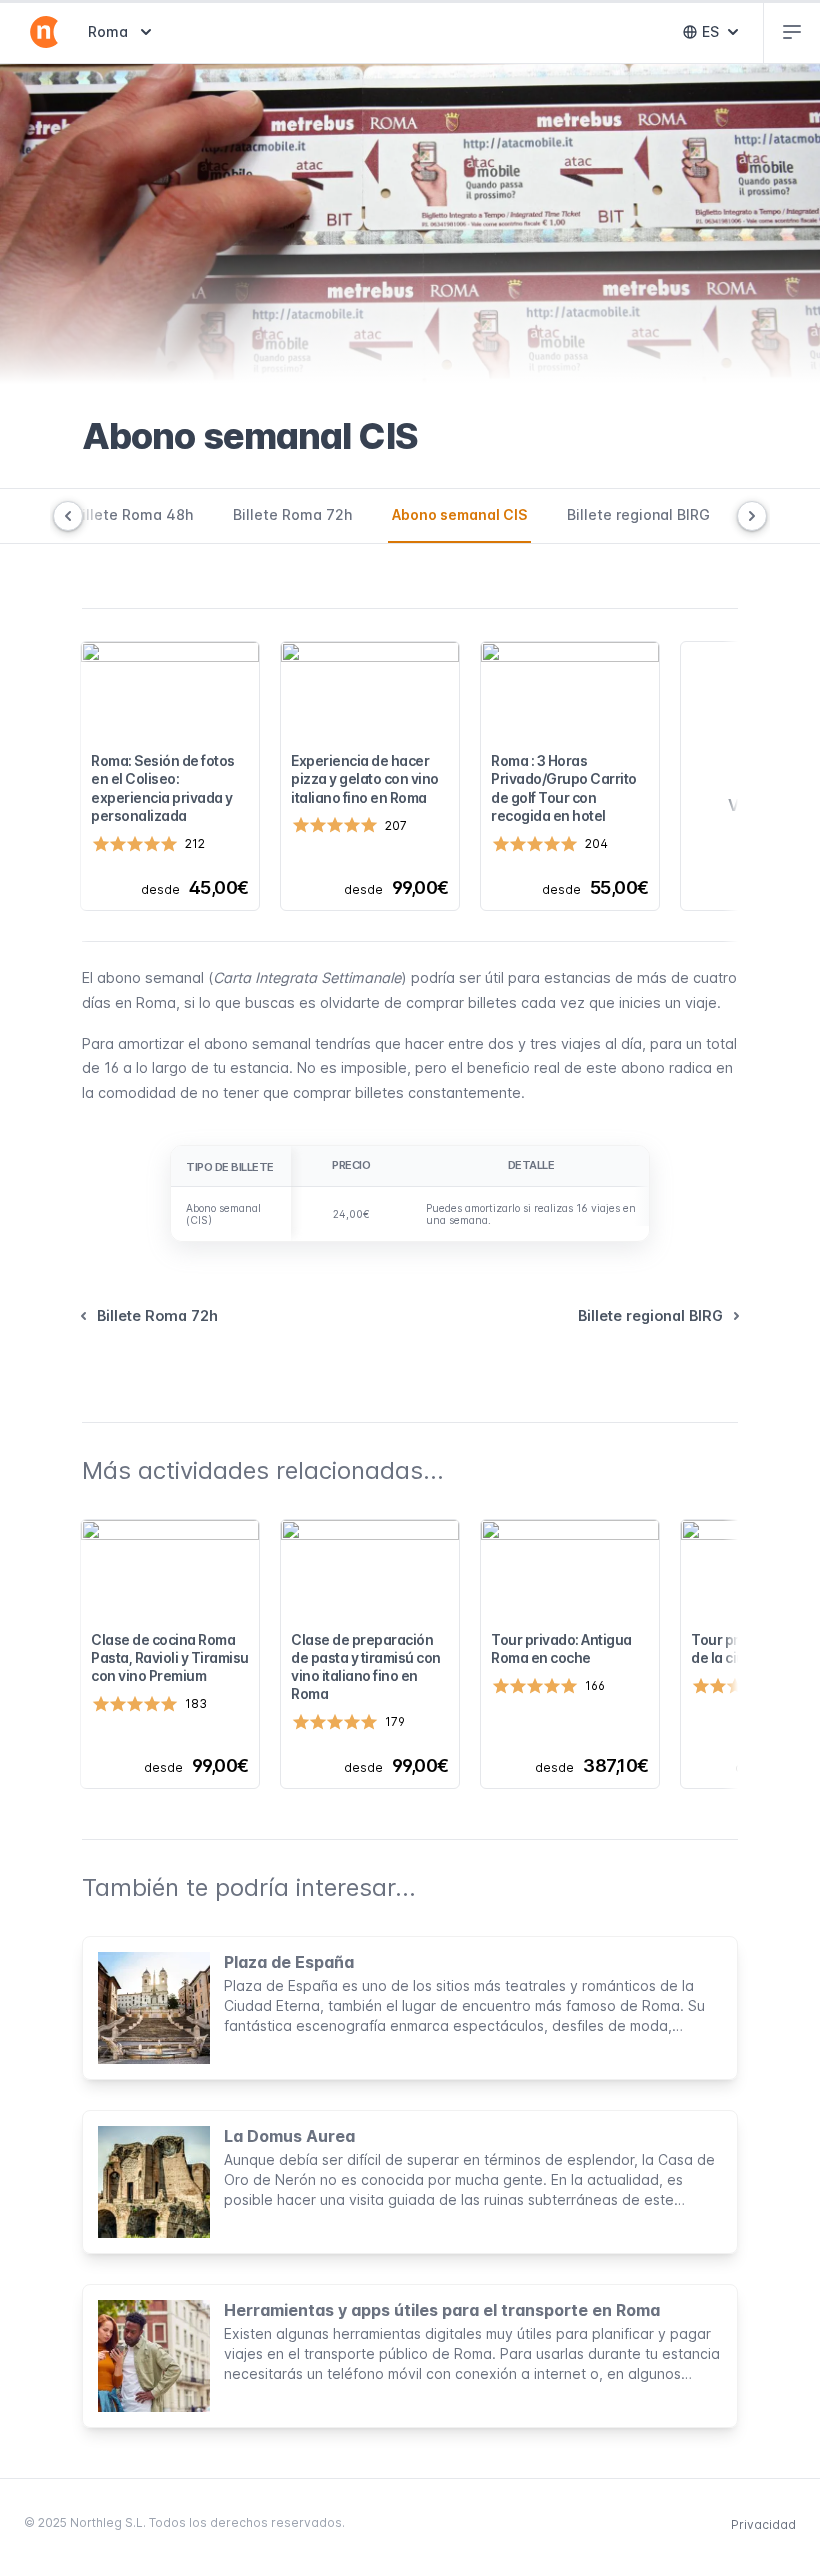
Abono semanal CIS (459, 514)
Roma (122, 31)
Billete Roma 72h (292, 514)
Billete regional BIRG (638, 514)
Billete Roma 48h (133, 514)
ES (724, 36)
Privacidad (763, 2524)
